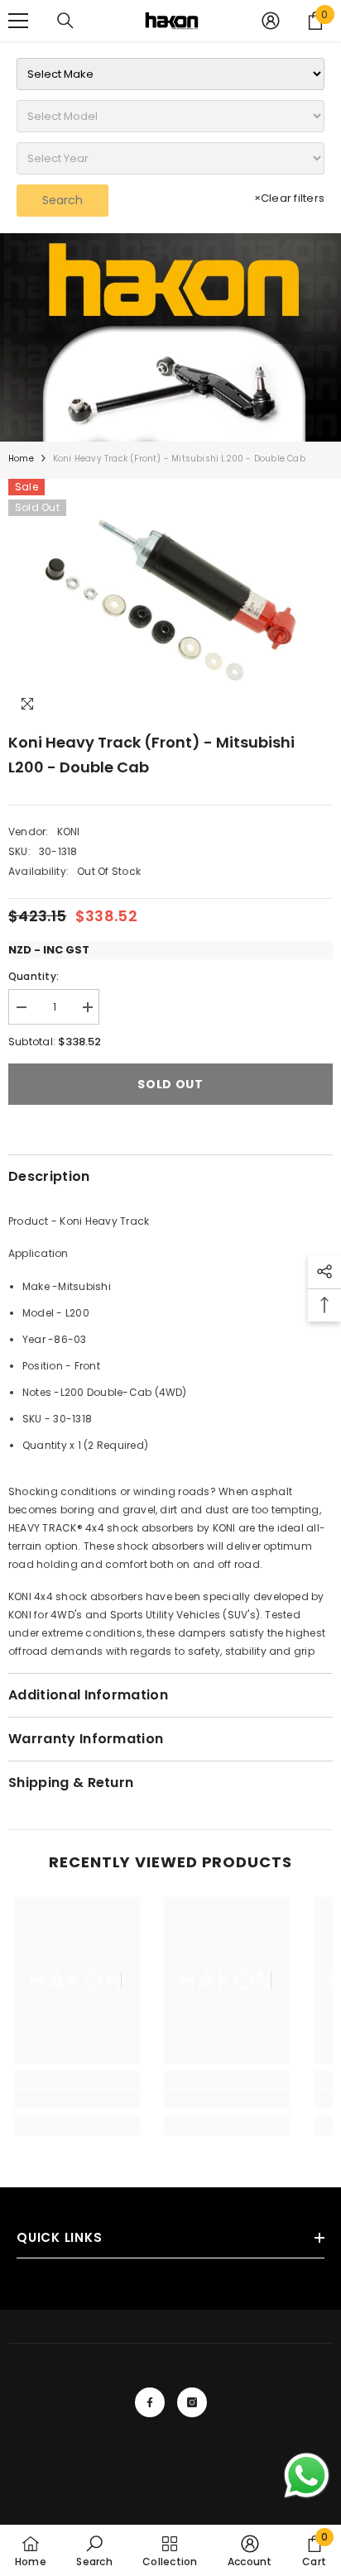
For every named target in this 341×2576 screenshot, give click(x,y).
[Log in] (271, 21)
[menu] (18, 21)
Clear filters (289, 198)
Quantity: (34, 976)
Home (21, 459)
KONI (69, 832)
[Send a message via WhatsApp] (307, 2476)
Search (62, 200)
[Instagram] (192, 2402)
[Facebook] (150, 2402)
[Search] (65, 21)
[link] (170, 337)
